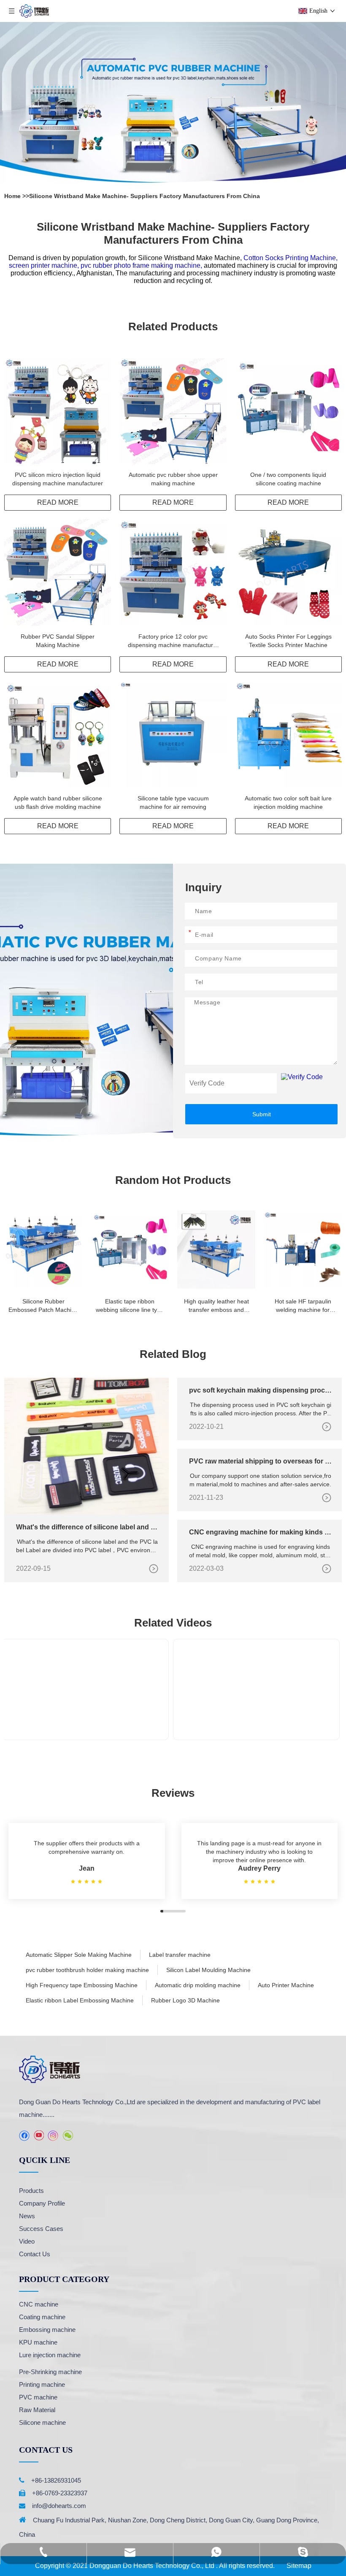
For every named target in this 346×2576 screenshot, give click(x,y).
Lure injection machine (50, 2355)
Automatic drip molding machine (198, 1985)
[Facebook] (24, 2136)
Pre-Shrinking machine (50, 2372)
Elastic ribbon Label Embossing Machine (80, 2000)
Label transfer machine (180, 1955)
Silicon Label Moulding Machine (208, 1970)
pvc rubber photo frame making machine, (142, 265)
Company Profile (42, 2203)
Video (27, 2241)
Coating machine (42, 2317)
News (27, 2216)
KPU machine (38, 2342)
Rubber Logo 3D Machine (185, 2000)
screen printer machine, (45, 265)
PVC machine (38, 2397)
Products (31, 2191)
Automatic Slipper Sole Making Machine (79, 1955)
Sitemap (299, 2566)
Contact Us (35, 2254)
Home (13, 196)
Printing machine (42, 2384)
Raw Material (37, 2410)
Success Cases (41, 2229)
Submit (262, 1114)
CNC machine (39, 2304)
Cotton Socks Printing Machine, (291, 258)
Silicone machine (42, 2422)
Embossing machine (47, 2330)
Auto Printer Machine (286, 1985)
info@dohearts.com (59, 2506)
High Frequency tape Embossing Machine (82, 1985)
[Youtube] (39, 2136)
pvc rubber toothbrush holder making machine (87, 1970)
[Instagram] (53, 2136)
